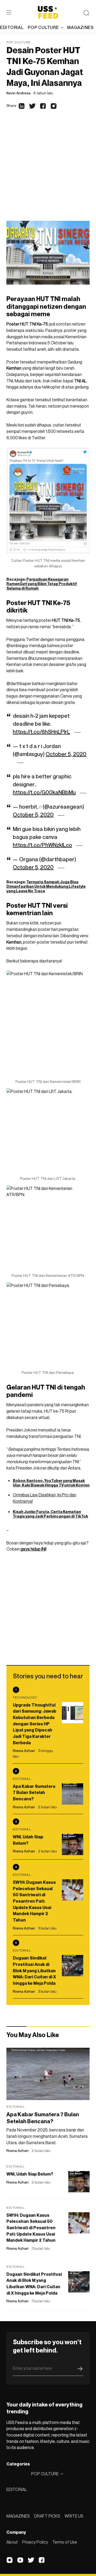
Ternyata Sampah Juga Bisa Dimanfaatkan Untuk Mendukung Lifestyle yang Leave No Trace (46, 886)
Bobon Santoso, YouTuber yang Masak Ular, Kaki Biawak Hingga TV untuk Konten (51, 1483)
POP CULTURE (43, 27)
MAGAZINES (18, 2516)
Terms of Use (65, 2542)
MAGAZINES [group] (80, 27)
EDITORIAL (17, 2489)
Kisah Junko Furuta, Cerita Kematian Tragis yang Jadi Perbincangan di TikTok (50, 1514)
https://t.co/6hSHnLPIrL (41, 732)
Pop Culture (19, 42)
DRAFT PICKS (47, 2516)
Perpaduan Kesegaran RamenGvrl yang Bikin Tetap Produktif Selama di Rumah (42, 584)
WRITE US (74, 2516)
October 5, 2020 (66, 754)
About (12, 2542)
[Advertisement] (48, 170)
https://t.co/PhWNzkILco (42, 845)
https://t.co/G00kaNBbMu (44, 792)
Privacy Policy (35, 2542)
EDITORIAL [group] (12, 27)
